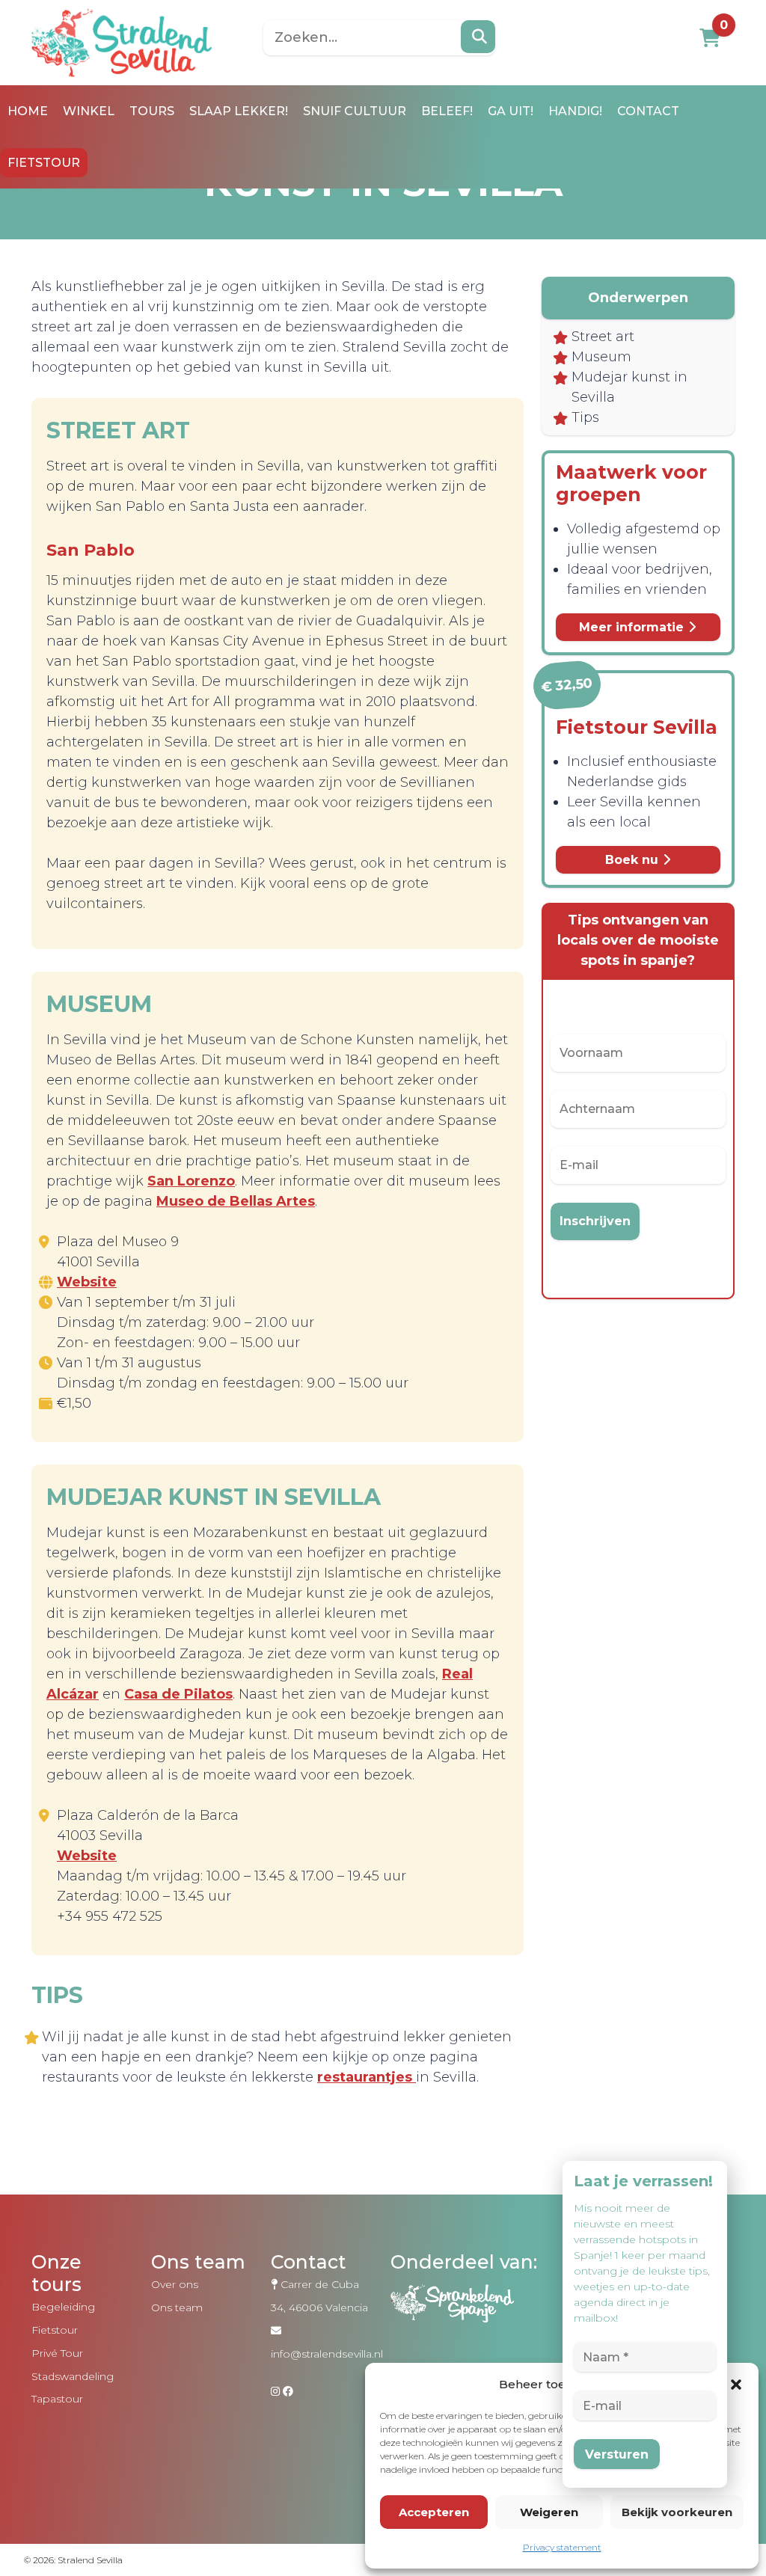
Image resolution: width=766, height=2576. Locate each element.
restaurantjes (367, 2077)
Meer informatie (633, 627)
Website (87, 1282)
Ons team (177, 2307)
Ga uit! (511, 111)
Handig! (575, 111)
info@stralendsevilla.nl (327, 2354)
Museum (601, 357)
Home (28, 111)
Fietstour (44, 163)
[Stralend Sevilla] (122, 42)
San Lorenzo (191, 1181)
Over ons (175, 2284)
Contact (648, 111)
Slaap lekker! (239, 111)
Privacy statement (562, 2547)
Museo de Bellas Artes (236, 1201)
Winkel (89, 111)
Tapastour (57, 2399)
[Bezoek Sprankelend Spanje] (473, 2317)
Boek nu (634, 860)
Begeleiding (63, 2307)
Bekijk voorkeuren (677, 2512)
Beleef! (447, 111)
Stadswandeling (73, 2376)
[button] (736, 2385)
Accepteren (434, 2512)
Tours (152, 111)
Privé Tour (57, 2353)
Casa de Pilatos (178, 1694)
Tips (585, 417)
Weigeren (549, 2512)
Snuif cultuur (355, 111)
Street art (603, 337)
